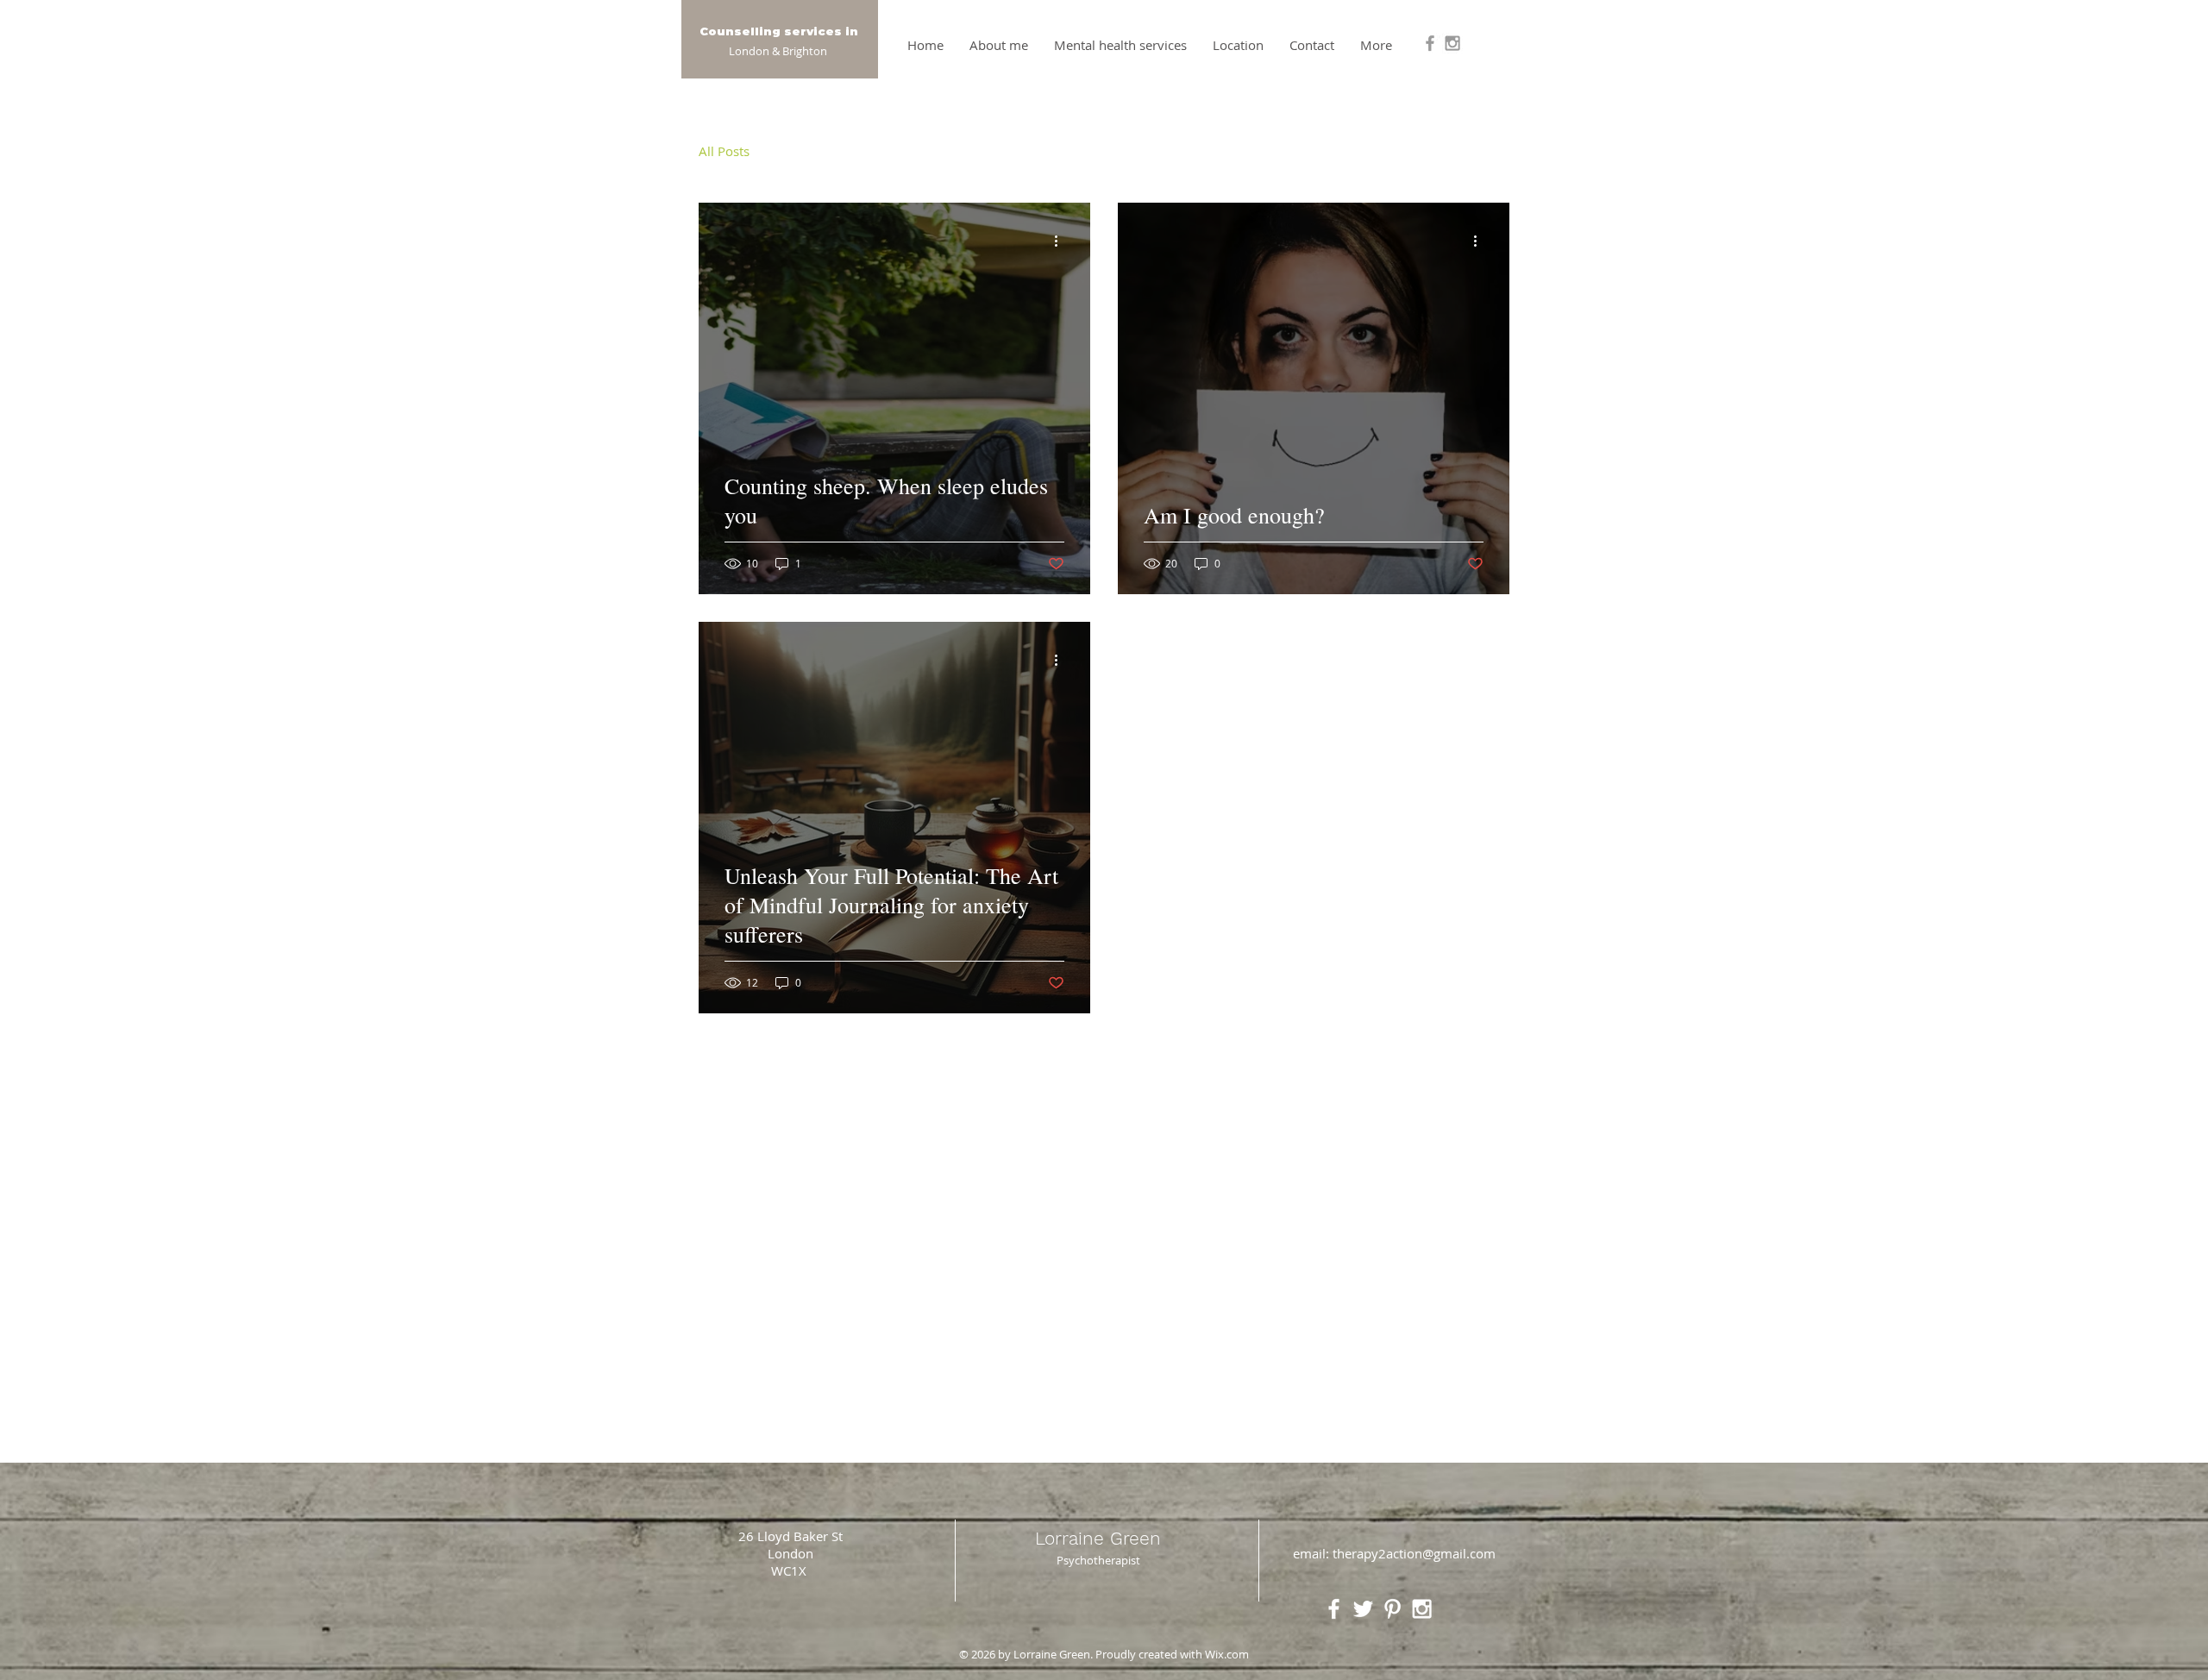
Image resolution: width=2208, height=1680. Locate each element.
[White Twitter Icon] (1363, 1609)
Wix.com (1227, 1654)
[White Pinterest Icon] (1393, 1609)
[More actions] (1062, 241)
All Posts (724, 151)
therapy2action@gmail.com (1414, 1553)
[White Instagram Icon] (1422, 1609)
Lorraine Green (1098, 1538)
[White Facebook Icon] (1334, 1609)
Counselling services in (779, 31)
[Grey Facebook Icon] (1430, 43)
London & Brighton (778, 51)
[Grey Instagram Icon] (1452, 43)
